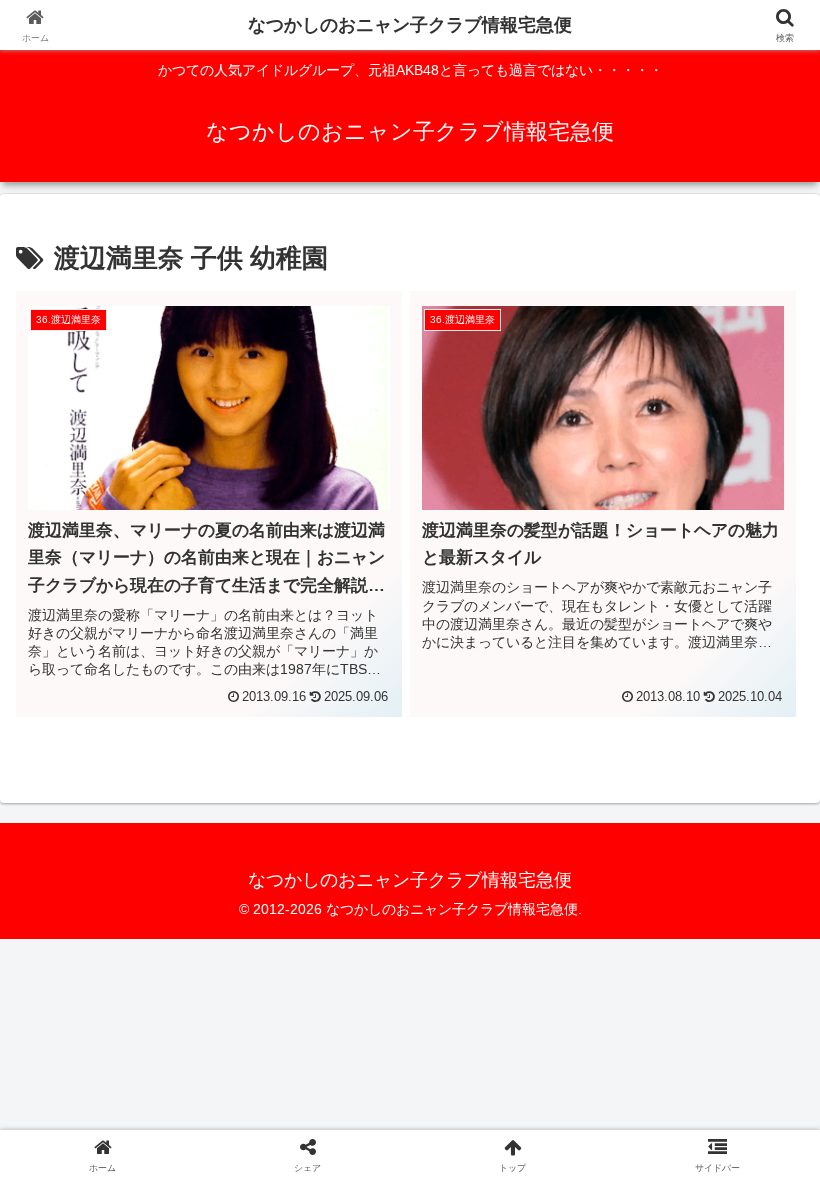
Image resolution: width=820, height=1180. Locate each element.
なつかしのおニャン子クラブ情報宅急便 (410, 25)
